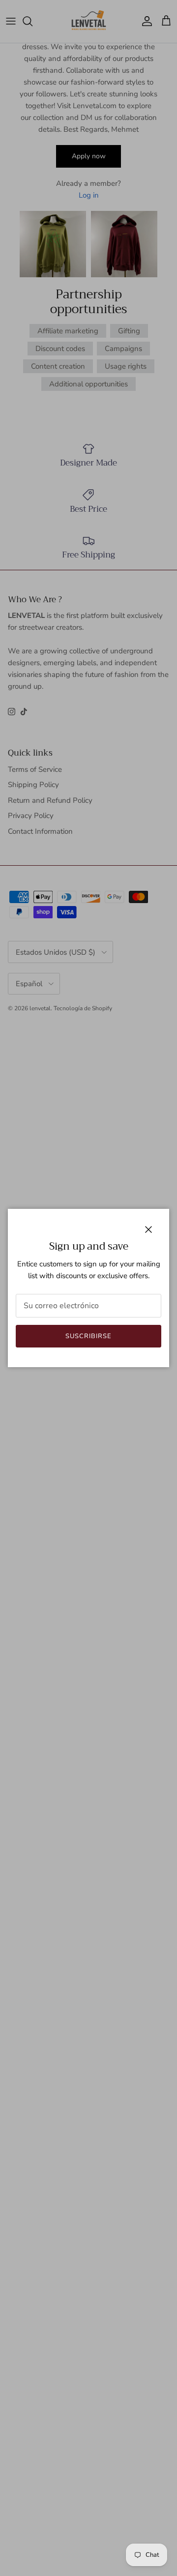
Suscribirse (88, 1336)
